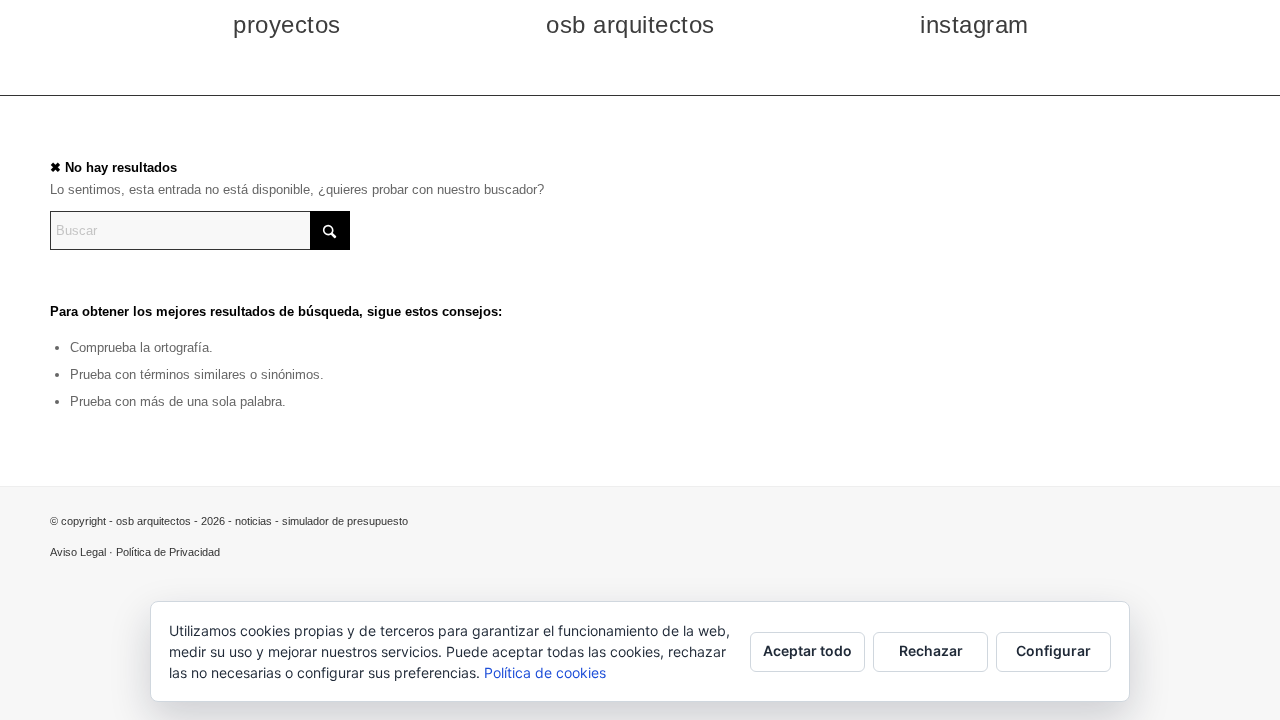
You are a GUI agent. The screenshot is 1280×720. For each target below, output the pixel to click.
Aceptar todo (807, 650)
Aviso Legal (78, 552)
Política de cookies (545, 672)
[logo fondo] (640, 72)
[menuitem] (234, 25)
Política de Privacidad (168, 552)
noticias (253, 521)
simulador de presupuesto (345, 521)
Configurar (1053, 650)
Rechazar (931, 650)
